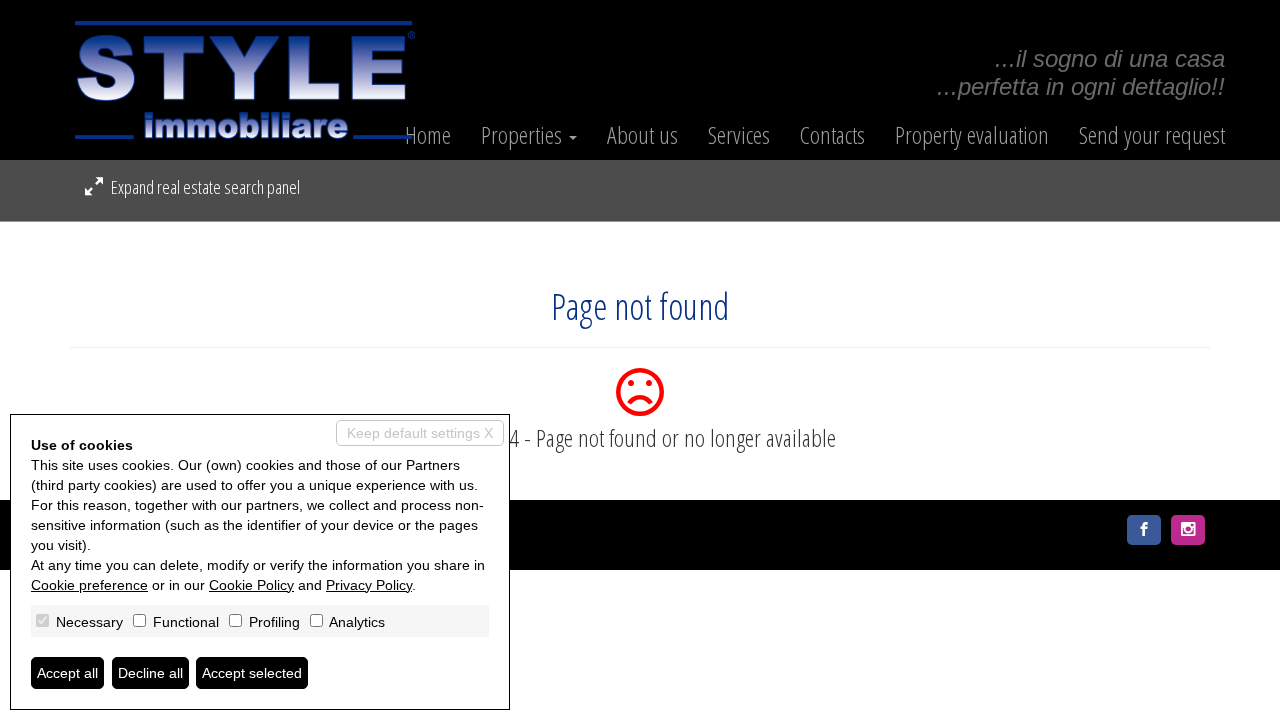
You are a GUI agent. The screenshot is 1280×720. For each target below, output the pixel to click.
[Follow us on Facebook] (1144, 530)
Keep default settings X (420, 433)
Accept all (67, 673)
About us (642, 135)
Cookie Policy (251, 585)
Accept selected (252, 673)
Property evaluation (972, 135)
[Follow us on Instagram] (1188, 530)
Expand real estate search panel (204, 187)
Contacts (832, 135)
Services (739, 135)
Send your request (1152, 135)
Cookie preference (89, 585)
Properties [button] (524, 135)
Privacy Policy (369, 585)
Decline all (150, 673)
